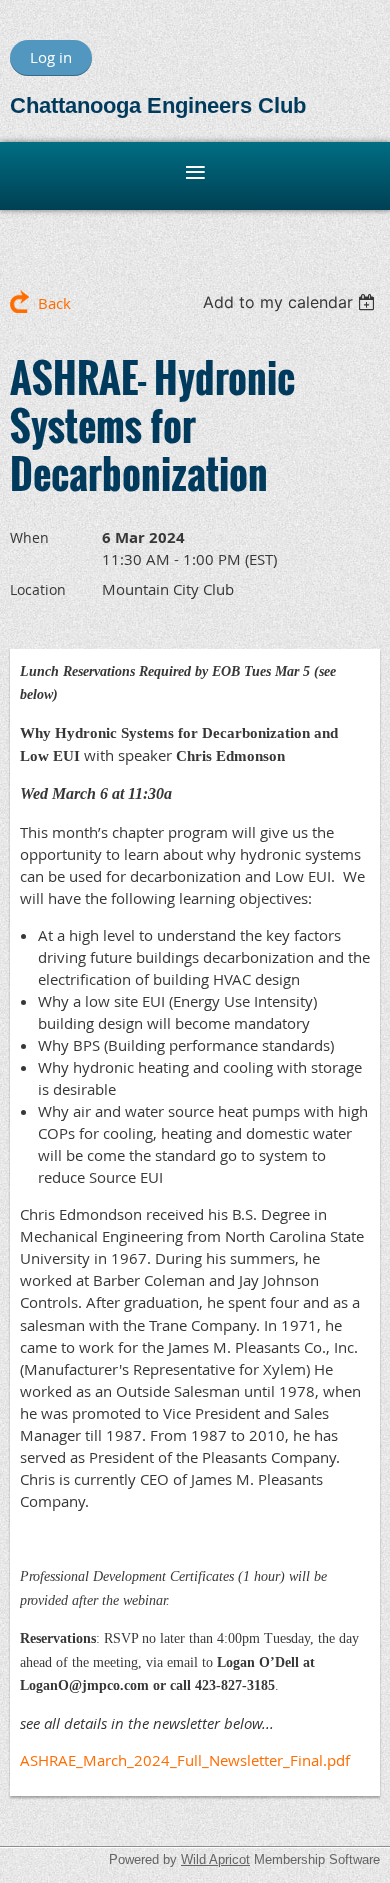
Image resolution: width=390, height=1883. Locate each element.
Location (38, 589)
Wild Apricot (215, 1859)
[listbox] (291, 302)
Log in (51, 57)
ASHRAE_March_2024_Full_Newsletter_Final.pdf (185, 1760)
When (29, 537)
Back (54, 303)
